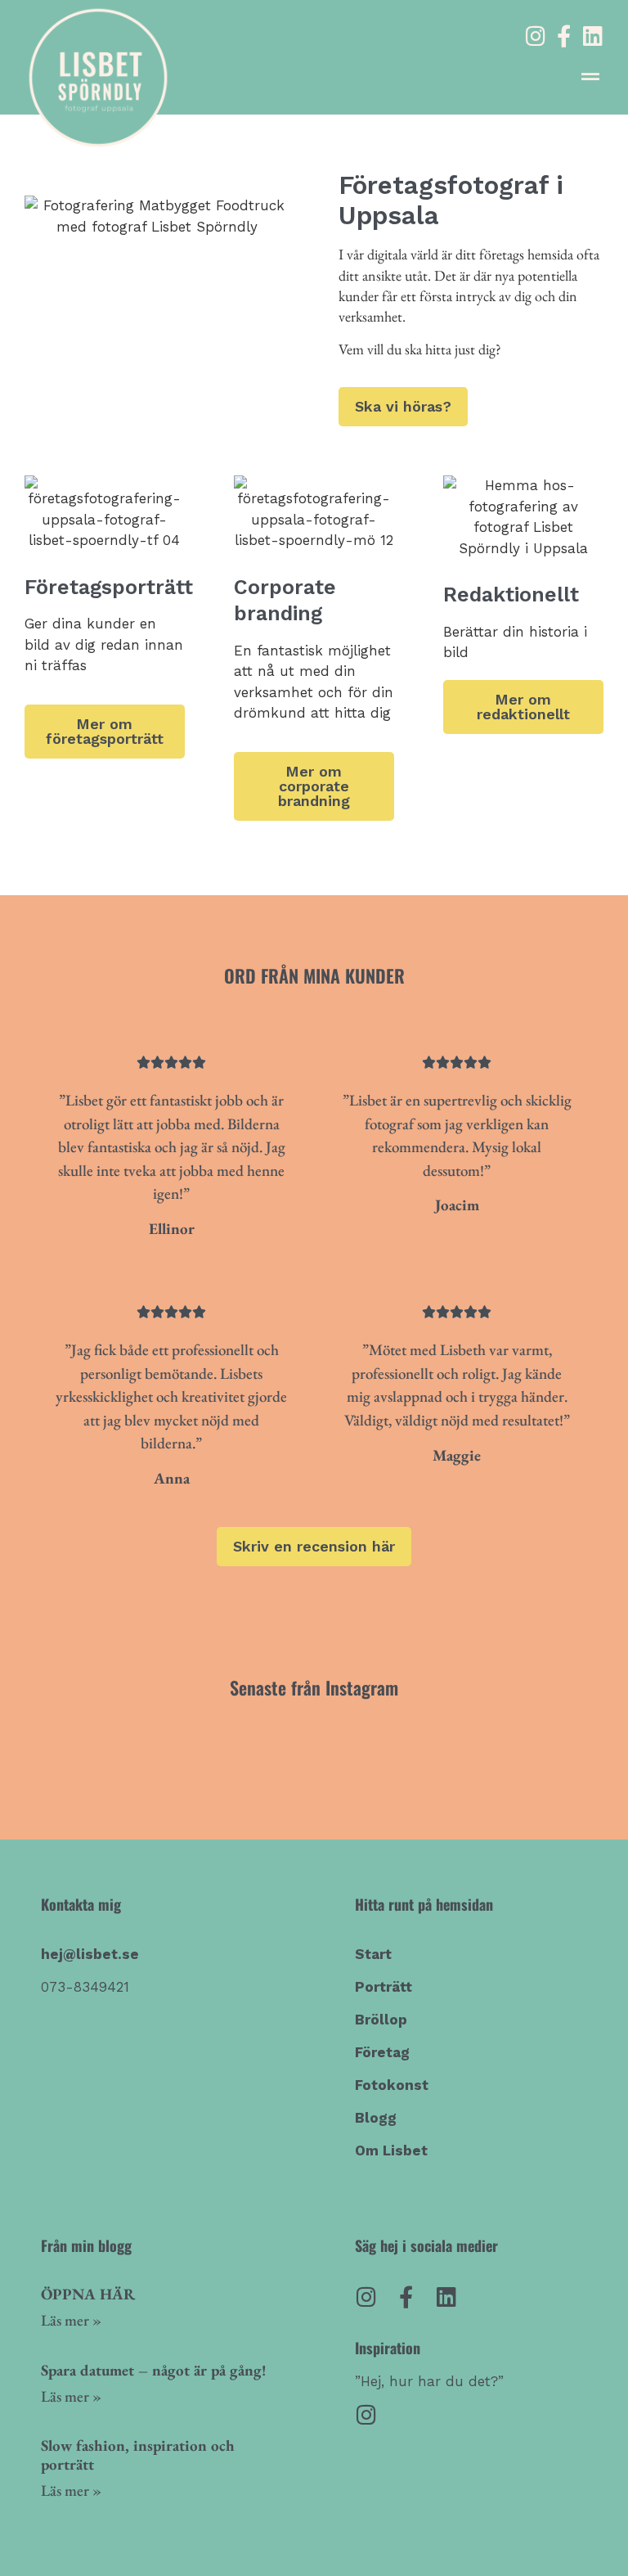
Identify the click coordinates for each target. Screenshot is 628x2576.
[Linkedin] (592, 36)
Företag (382, 2052)
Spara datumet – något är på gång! (154, 2370)
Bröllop (381, 2020)
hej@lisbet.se (90, 1954)
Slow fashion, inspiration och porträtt (138, 2455)
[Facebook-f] (564, 36)
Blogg (376, 2118)
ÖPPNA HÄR (88, 2294)
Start (373, 1954)
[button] (590, 77)
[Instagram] (535, 36)
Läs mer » (71, 2320)
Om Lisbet (391, 2150)
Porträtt (384, 1987)
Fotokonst (392, 2085)
